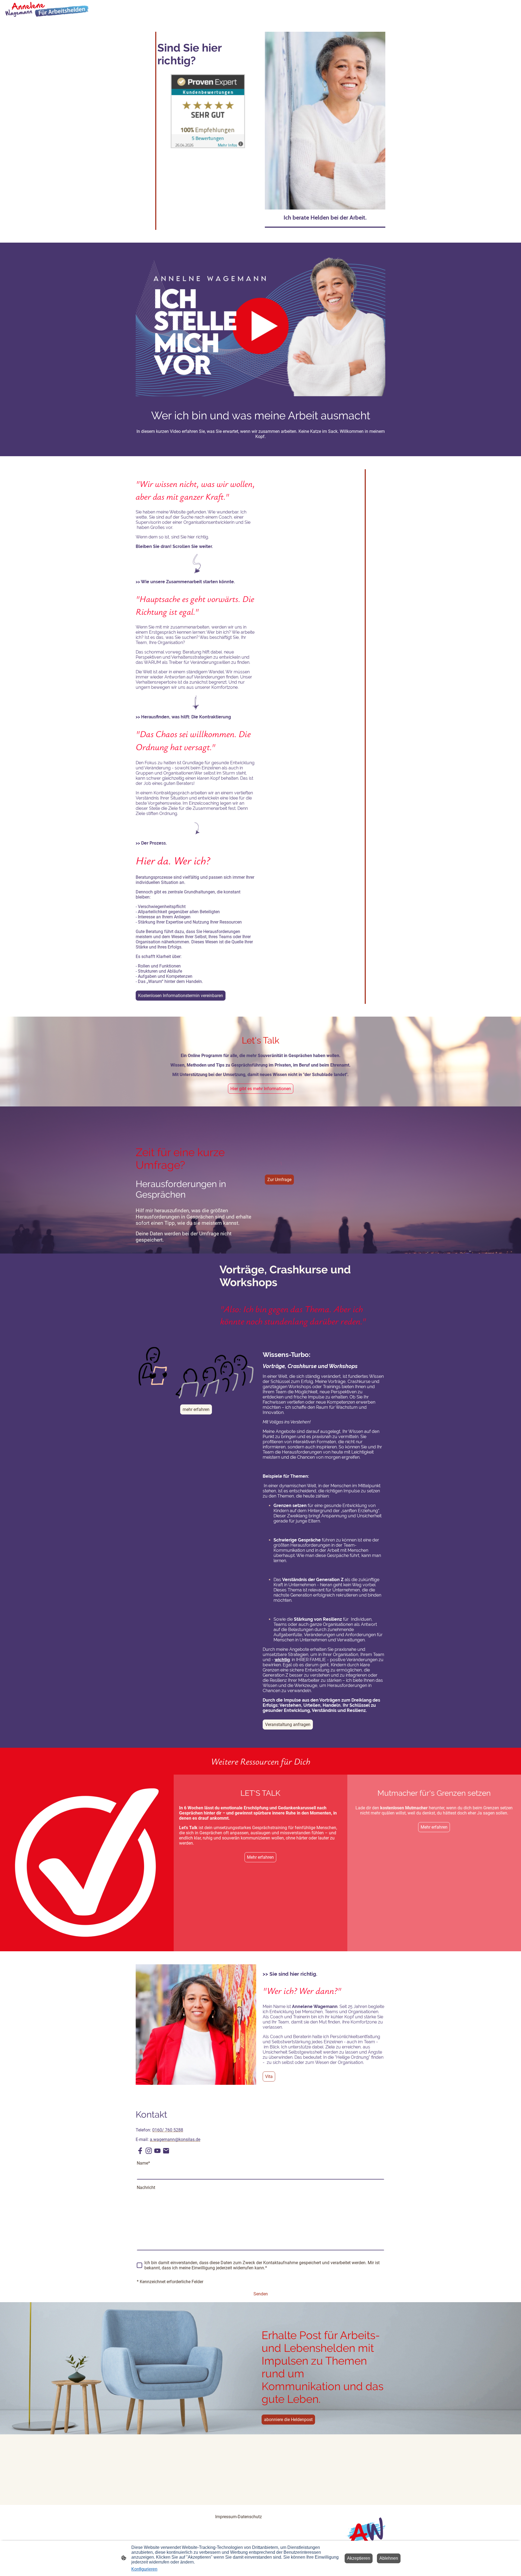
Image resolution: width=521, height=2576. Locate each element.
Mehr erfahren (260, 1857)
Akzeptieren (359, 2558)
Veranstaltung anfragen (288, 1725)
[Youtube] (157, 2151)
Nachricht (146, 2188)
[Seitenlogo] (47, 9)
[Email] (166, 2151)
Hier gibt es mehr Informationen (261, 1089)
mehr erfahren (196, 1409)
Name (143, 2163)
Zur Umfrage (279, 1180)
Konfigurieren (144, 2569)
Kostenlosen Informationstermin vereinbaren (181, 996)
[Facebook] (140, 2151)
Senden (261, 2294)
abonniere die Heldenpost (288, 2420)
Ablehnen (389, 2558)
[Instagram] (149, 2151)
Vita (269, 2077)
